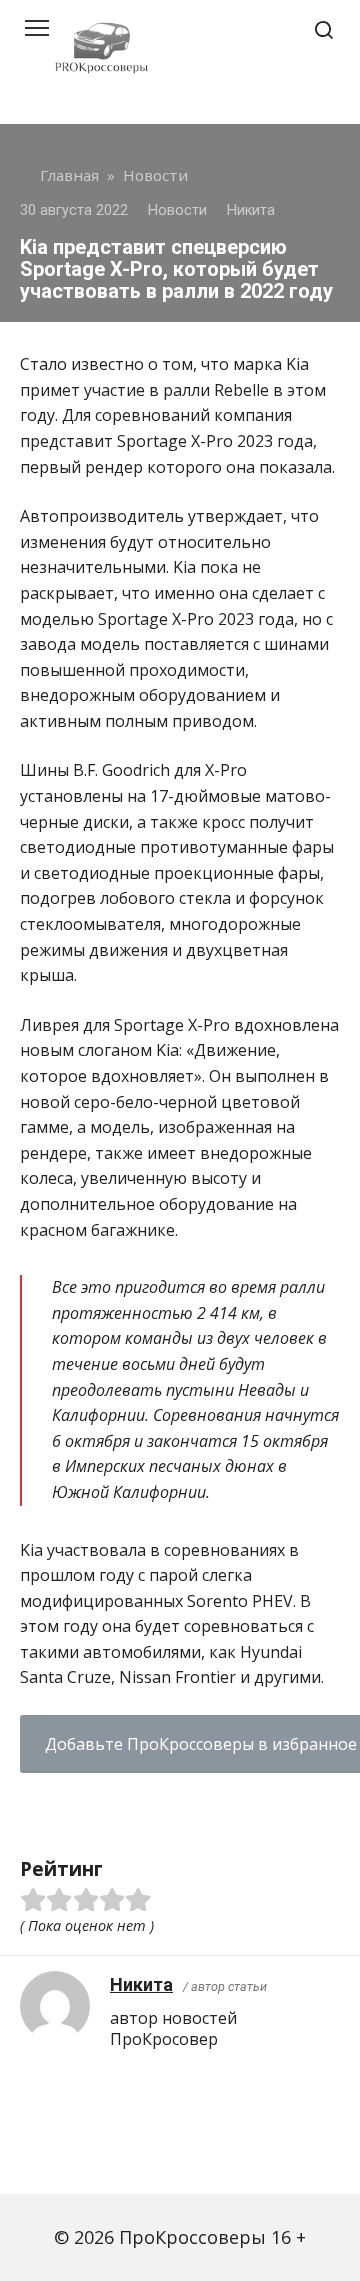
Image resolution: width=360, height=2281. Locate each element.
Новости (177, 210)
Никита (141, 1984)
